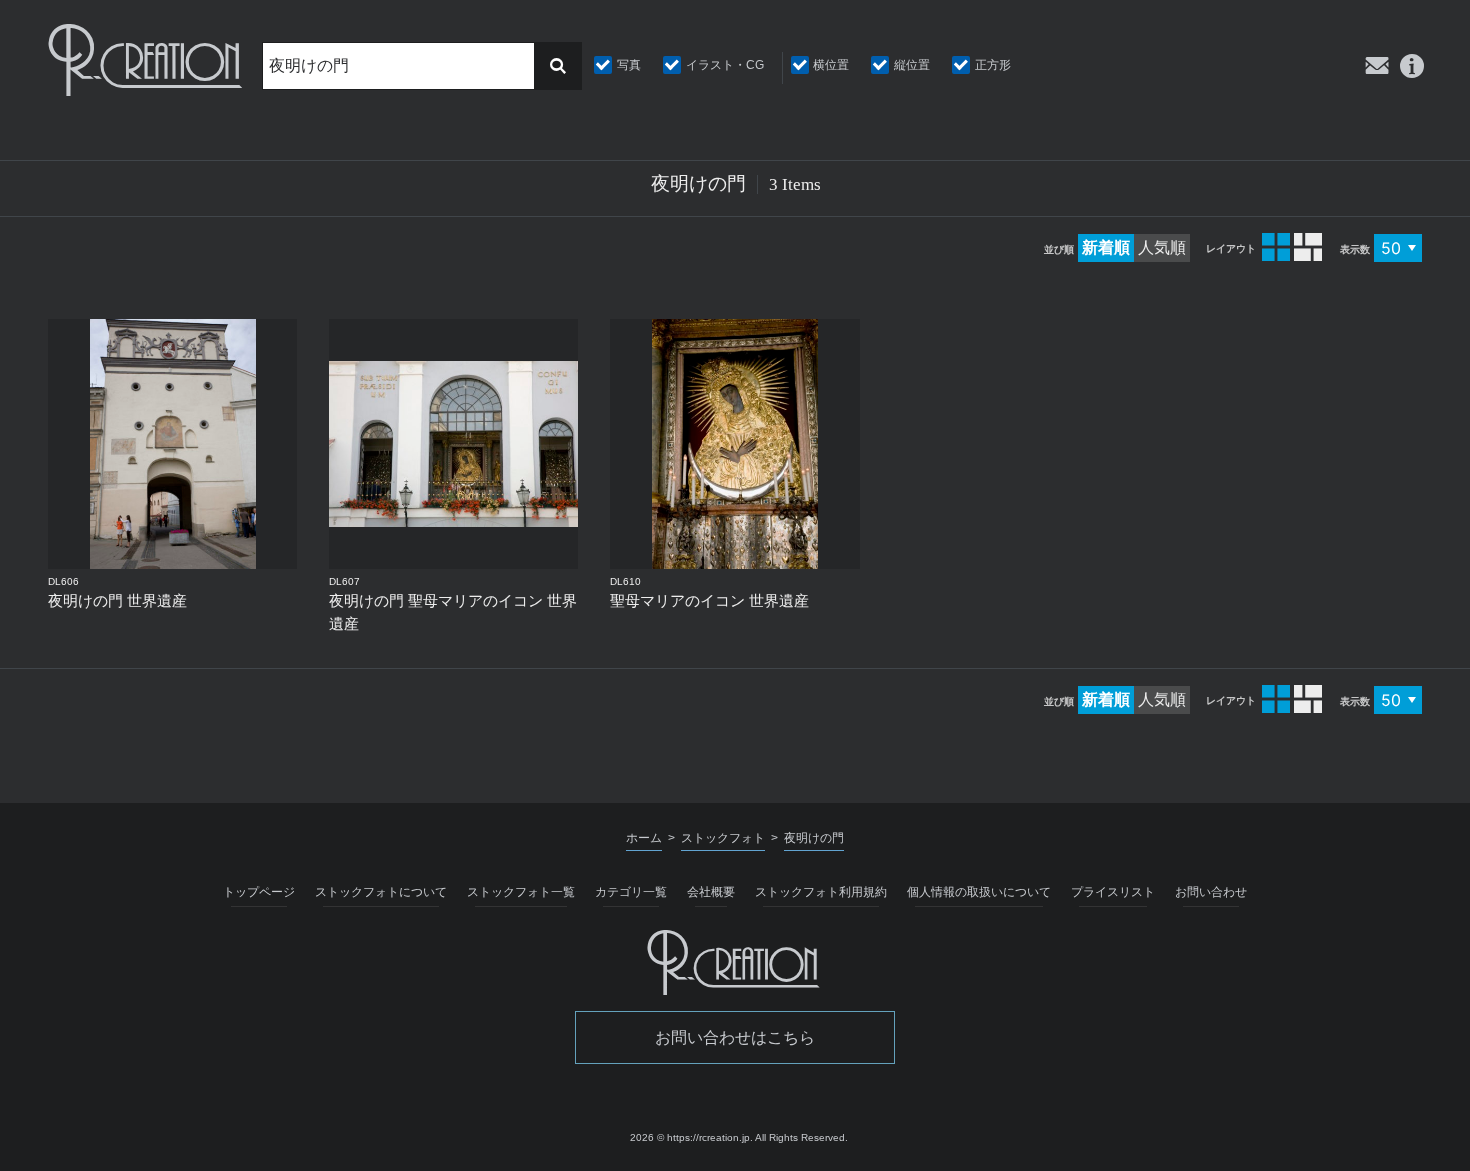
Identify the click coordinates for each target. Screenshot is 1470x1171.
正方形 (993, 65)
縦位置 (912, 65)
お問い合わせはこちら (735, 1037)
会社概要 (711, 892)
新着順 (1106, 247)
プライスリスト (1113, 892)
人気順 (1162, 247)
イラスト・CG (725, 65)
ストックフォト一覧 (521, 892)
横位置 (831, 65)
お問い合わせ (1211, 892)
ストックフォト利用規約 (821, 892)
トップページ (259, 892)
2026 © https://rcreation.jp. (691, 1137)
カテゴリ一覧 (631, 892)
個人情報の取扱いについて (979, 892)
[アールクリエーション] (147, 60)
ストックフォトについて (381, 892)
